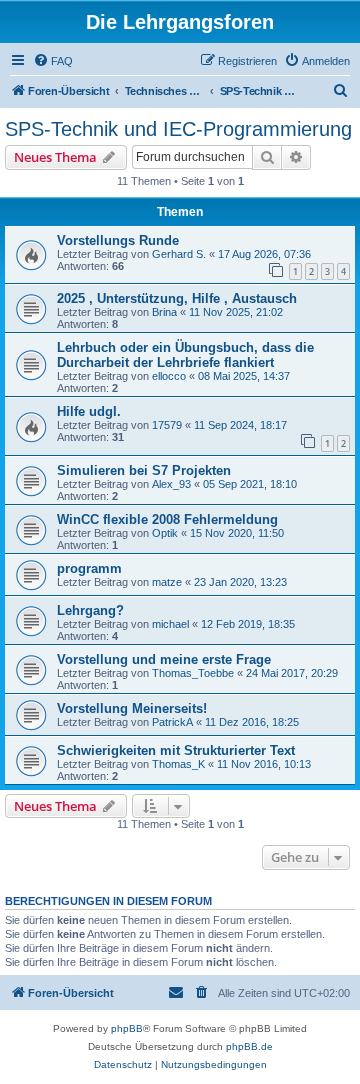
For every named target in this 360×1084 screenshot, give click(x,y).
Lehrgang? (90, 610)
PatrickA (172, 722)
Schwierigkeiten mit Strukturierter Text (176, 750)
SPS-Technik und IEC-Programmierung (178, 129)
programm (89, 568)
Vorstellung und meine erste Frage (164, 659)
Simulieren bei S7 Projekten (144, 470)
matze (167, 582)
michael (170, 624)
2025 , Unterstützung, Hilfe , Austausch (177, 298)
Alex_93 (171, 484)
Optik (165, 533)
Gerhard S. (179, 254)
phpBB (127, 1028)
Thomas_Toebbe (193, 673)
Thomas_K (178, 764)
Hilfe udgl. (89, 411)
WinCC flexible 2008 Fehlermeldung (167, 519)
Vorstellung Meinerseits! (132, 708)
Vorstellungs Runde (118, 240)
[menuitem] (53, 61)
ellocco (169, 376)
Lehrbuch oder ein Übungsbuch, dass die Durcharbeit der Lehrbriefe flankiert (185, 355)
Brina (164, 312)
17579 (167, 425)
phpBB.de (249, 1046)
